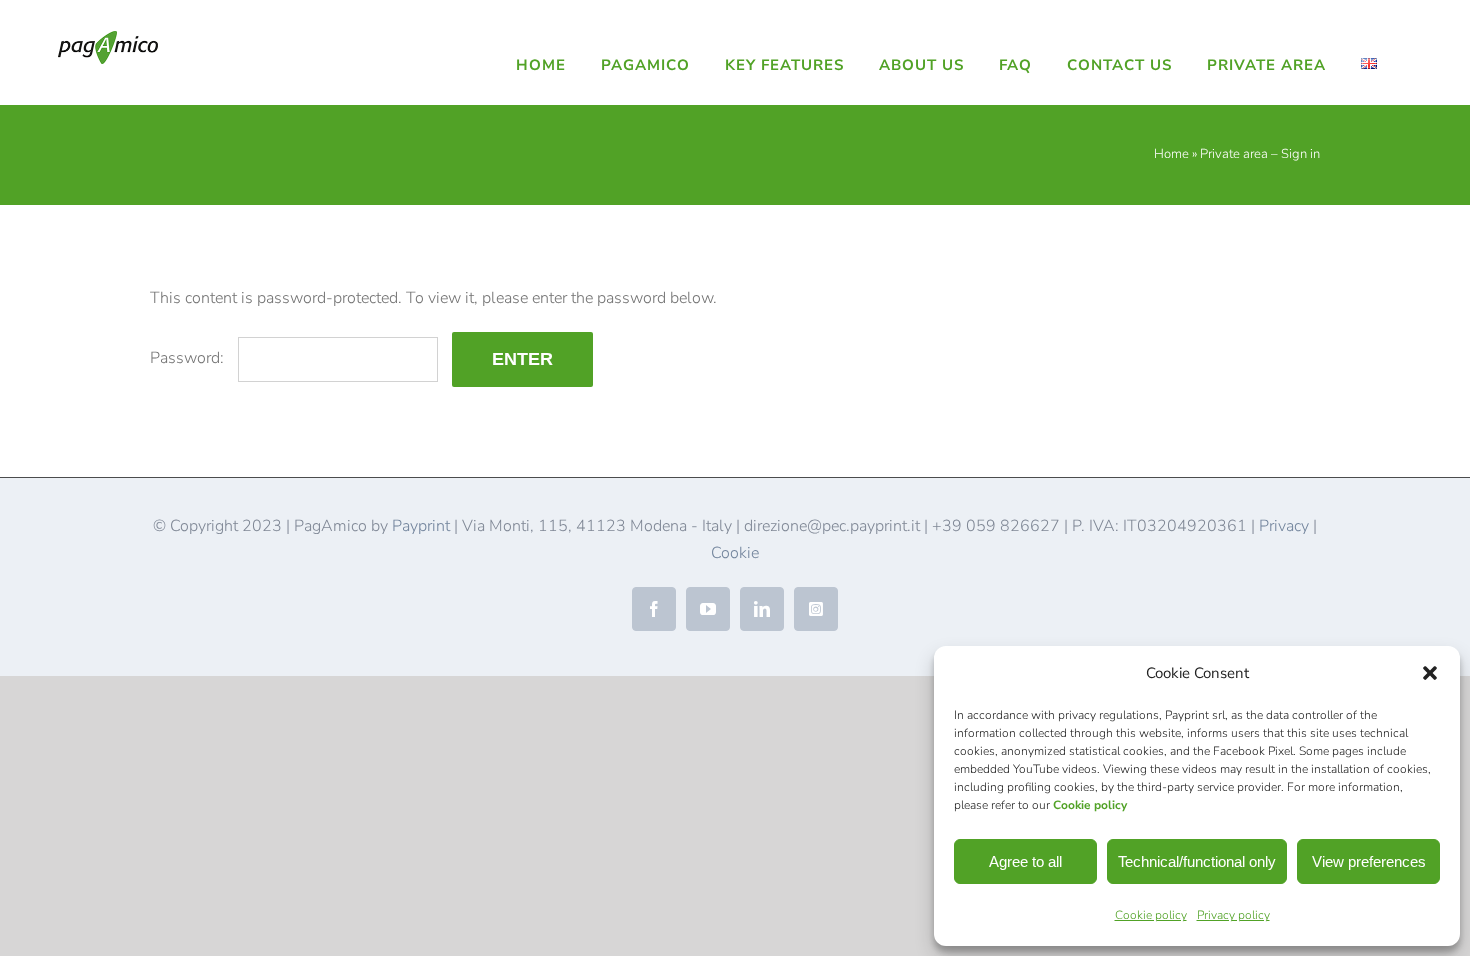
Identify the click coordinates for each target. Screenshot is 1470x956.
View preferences (1369, 861)
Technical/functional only (1197, 861)
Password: (189, 358)
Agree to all (1025, 861)
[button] (1430, 673)
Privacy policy (1233, 915)
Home (1171, 154)
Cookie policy (1090, 805)
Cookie (735, 553)
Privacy (1284, 526)
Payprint (421, 526)
